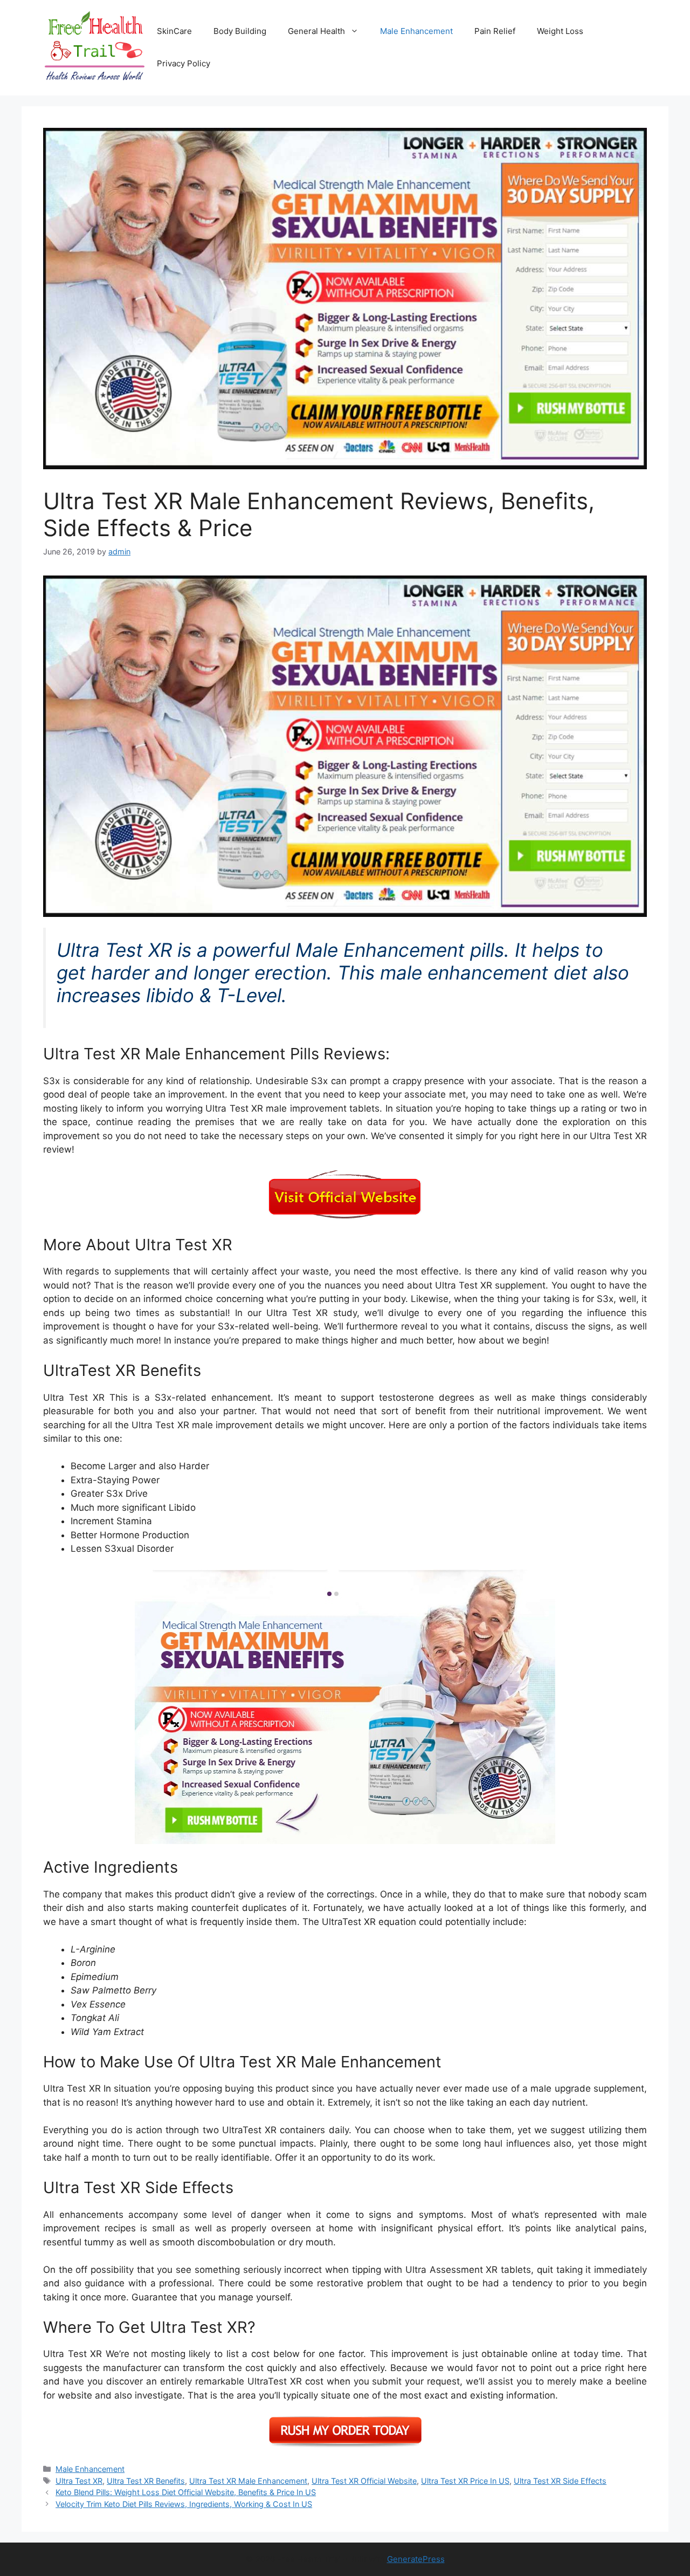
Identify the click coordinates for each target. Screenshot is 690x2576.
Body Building (240, 31)
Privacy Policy (184, 63)
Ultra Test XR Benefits (146, 2481)
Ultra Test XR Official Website (364, 2481)
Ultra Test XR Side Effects (560, 2481)
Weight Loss (560, 31)
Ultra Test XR (79, 2481)
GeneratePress (416, 2559)
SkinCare (174, 31)
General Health (316, 31)
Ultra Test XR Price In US (465, 2481)
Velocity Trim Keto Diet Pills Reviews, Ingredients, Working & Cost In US (184, 2504)
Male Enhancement (416, 31)
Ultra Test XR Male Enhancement (248, 2481)
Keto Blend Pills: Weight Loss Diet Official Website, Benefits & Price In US (186, 2492)
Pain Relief (495, 31)
